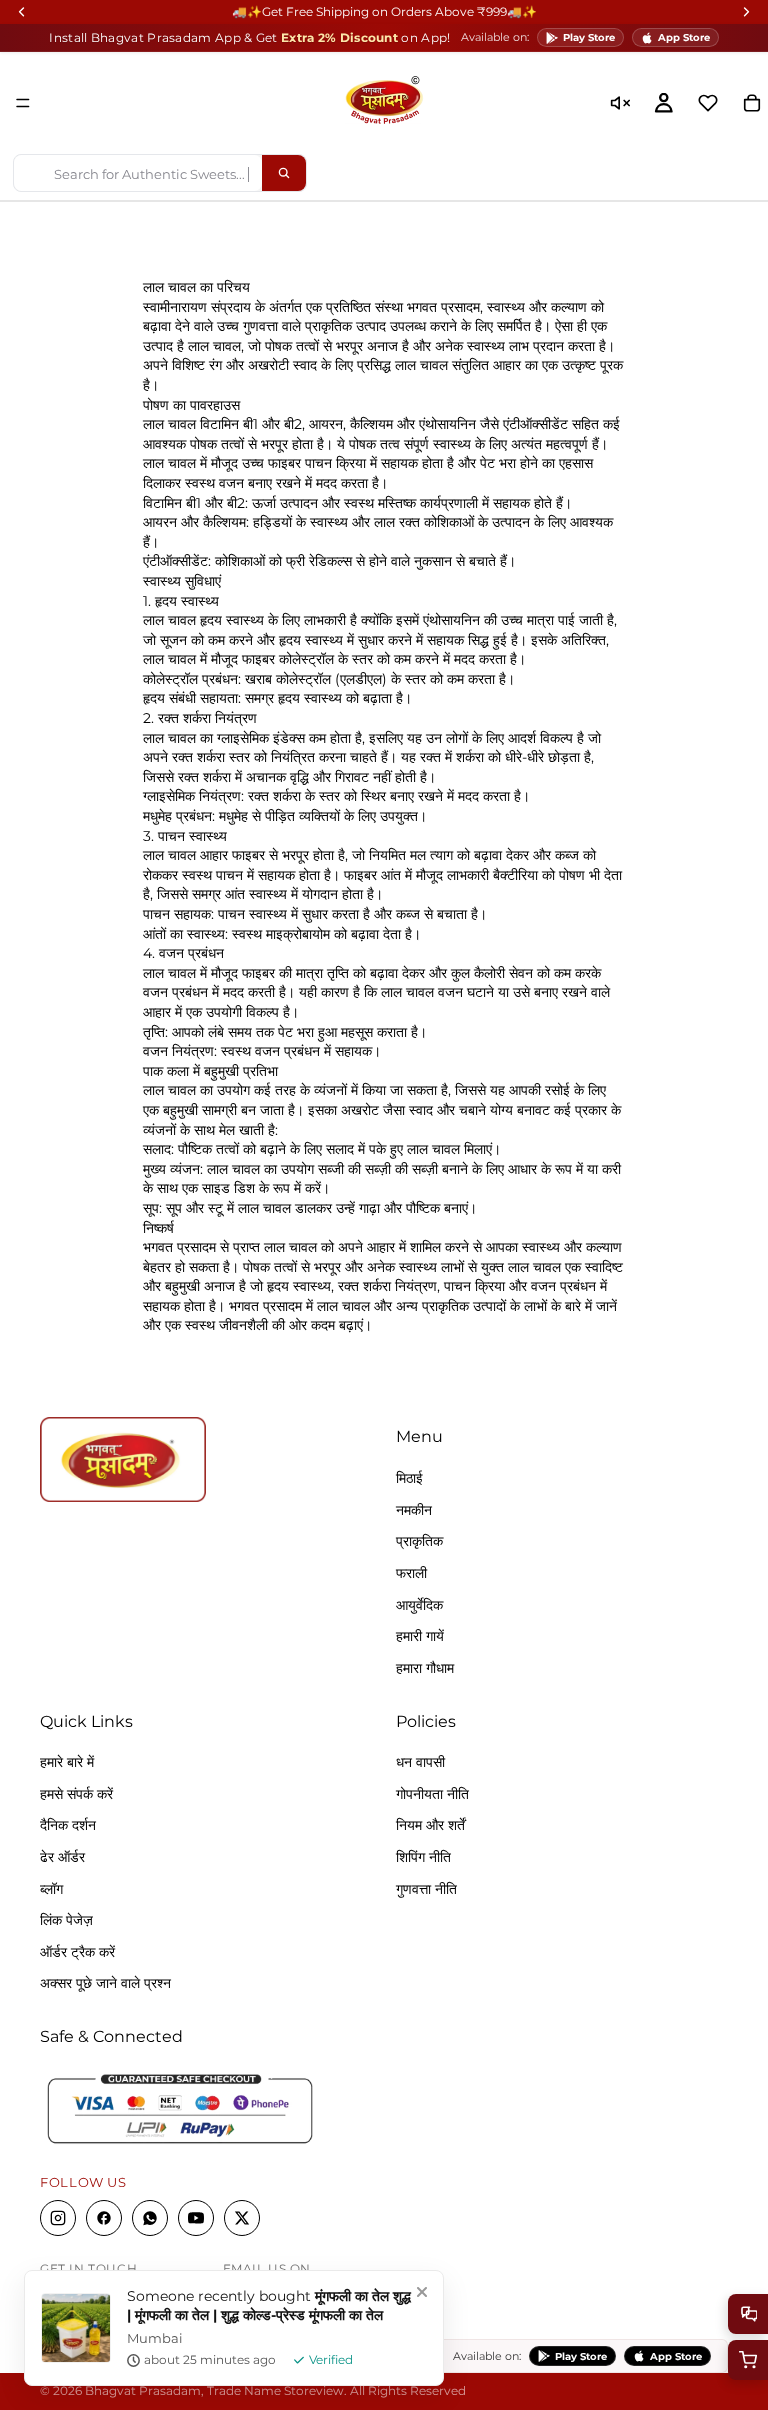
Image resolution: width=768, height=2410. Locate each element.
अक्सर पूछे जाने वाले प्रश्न (105, 1984)
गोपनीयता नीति (432, 1794)
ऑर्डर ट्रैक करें (77, 1952)
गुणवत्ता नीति (426, 1889)
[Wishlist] (708, 103)
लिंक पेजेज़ (66, 1921)
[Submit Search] (284, 173)
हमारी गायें (420, 1637)
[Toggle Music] (620, 103)
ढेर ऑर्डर (62, 1858)
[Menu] (23, 103)
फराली (411, 1573)
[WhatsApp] (150, 2219)
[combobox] (138, 173)
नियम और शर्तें (430, 1826)
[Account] (664, 103)
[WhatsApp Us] (748, 2314)
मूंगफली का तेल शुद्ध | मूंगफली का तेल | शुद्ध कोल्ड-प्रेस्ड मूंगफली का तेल (269, 2306)
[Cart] (748, 2360)
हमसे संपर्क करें (76, 1794)
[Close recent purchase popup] (422, 2292)
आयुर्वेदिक (419, 1605)
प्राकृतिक (419, 1542)
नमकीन (414, 1510)
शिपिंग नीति (423, 1858)
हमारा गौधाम (425, 1668)
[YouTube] (196, 2219)
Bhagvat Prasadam (143, 2390)
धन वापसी (420, 1763)
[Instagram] (58, 2219)
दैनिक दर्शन (68, 1826)
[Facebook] (104, 2219)
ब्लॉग (51, 1889)
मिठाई (409, 1479)
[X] (242, 2219)
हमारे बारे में (67, 1763)
